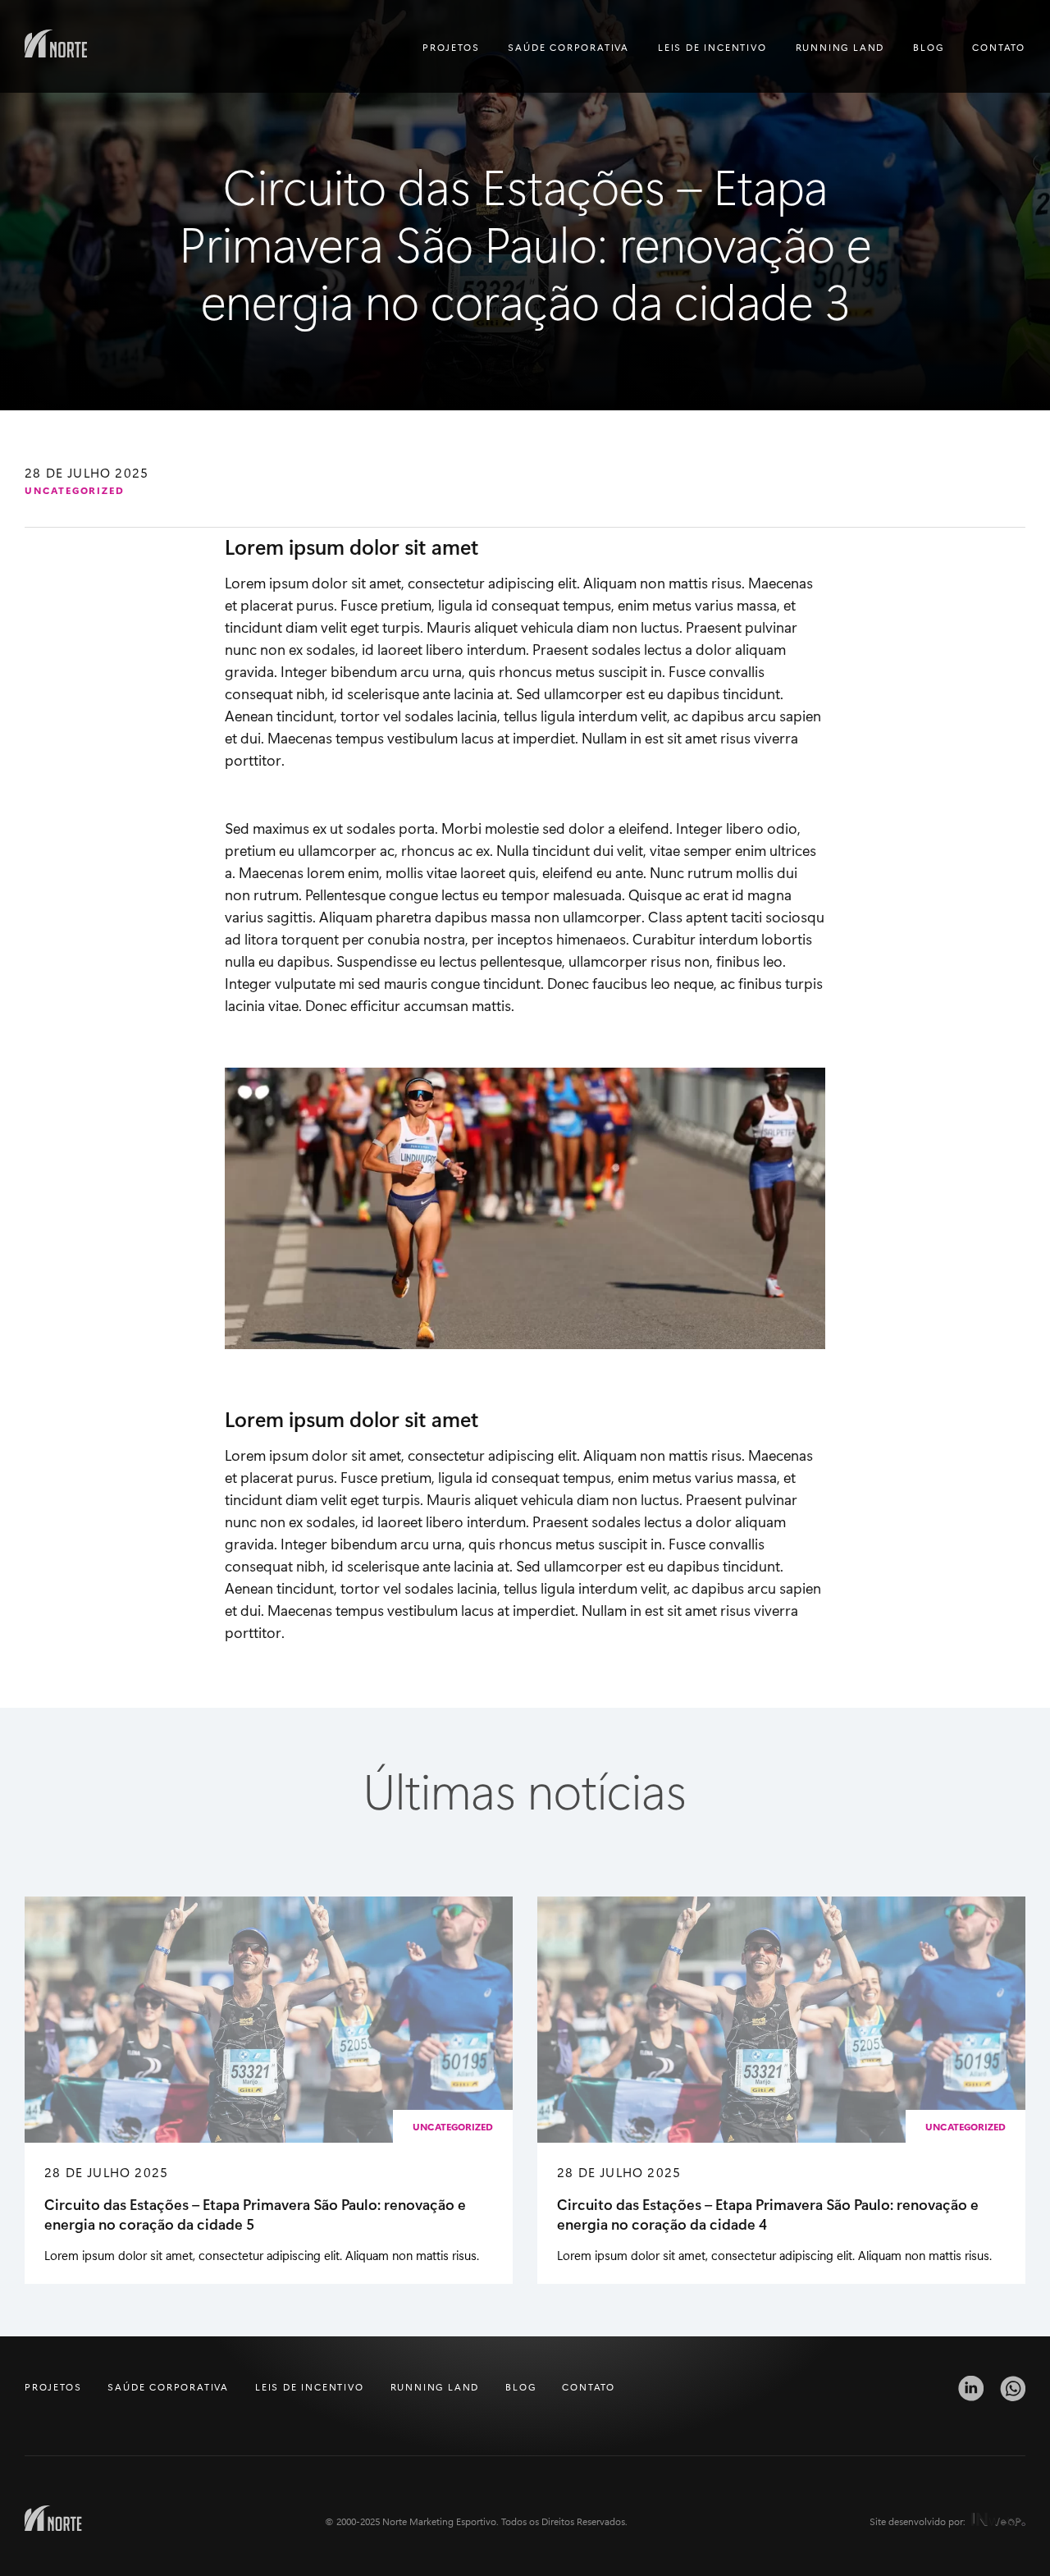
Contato (999, 47)
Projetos (451, 47)
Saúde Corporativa (568, 47)
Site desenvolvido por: (917, 2521)
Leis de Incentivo (712, 47)
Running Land (840, 47)
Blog (928, 47)
